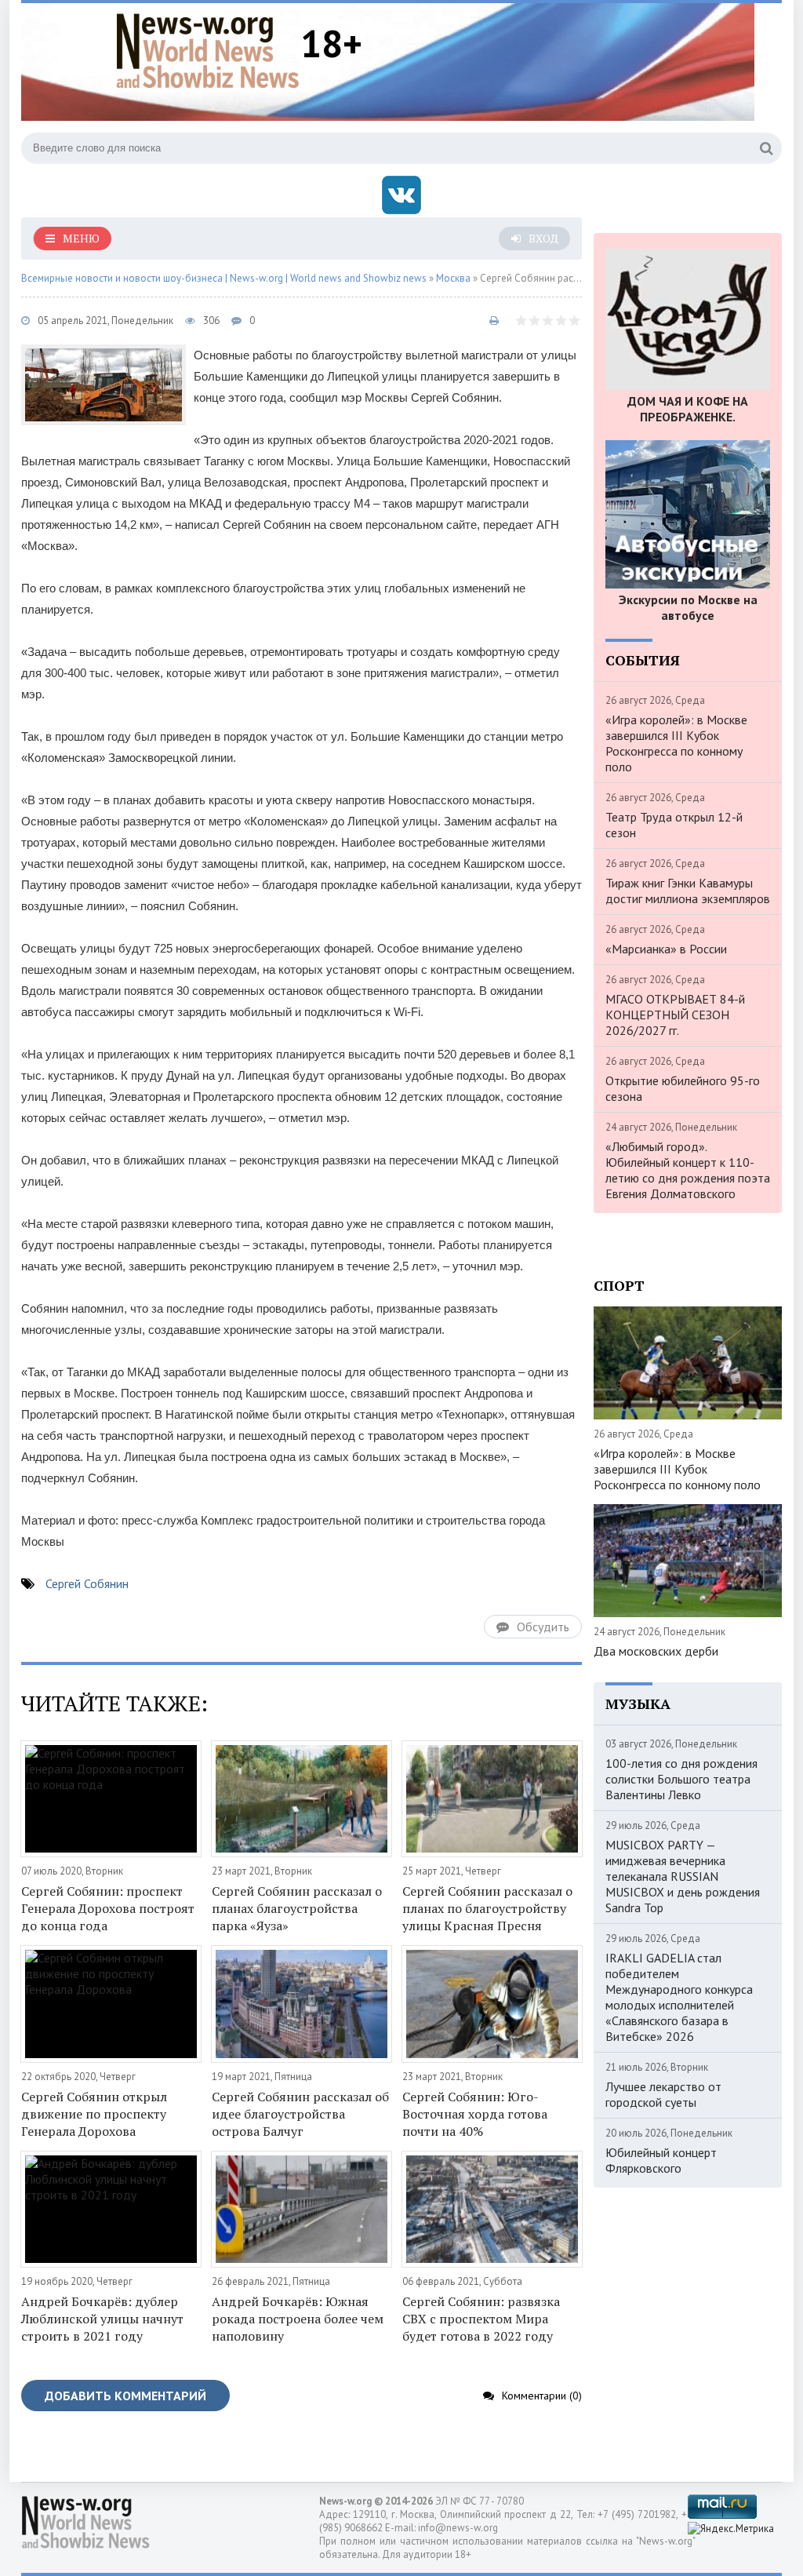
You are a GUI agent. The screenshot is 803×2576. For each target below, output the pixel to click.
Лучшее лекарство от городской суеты (663, 2094)
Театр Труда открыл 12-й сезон (674, 825)
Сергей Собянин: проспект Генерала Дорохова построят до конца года (108, 1908)
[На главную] (208, 50)
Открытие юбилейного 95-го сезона (683, 1088)
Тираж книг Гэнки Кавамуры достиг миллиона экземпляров (688, 891)
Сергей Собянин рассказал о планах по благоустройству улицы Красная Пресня (487, 1908)
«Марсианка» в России (666, 949)
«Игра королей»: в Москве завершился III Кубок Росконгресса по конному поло (676, 743)
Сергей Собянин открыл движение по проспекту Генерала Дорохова (94, 2114)
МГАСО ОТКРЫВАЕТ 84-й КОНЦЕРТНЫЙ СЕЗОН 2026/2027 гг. (675, 1015)
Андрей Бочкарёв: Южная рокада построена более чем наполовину (298, 2319)
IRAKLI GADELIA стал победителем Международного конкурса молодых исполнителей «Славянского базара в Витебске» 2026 (679, 1997)
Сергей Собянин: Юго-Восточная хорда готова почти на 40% (475, 2114)
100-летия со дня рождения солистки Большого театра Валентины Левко (681, 1779)
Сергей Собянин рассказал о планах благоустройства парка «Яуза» (297, 1908)
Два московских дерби (656, 1651)
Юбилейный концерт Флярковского (661, 2160)
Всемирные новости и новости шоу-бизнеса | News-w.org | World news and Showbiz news (224, 278)
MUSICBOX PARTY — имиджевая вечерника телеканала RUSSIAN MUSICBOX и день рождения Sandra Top (683, 1876)
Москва (453, 278)
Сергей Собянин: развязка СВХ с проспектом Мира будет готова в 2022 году (481, 2319)
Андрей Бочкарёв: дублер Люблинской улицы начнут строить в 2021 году (102, 2319)
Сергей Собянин (87, 1583)
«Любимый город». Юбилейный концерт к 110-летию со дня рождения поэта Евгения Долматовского (688, 1170)
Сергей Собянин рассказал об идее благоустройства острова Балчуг (300, 2114)
